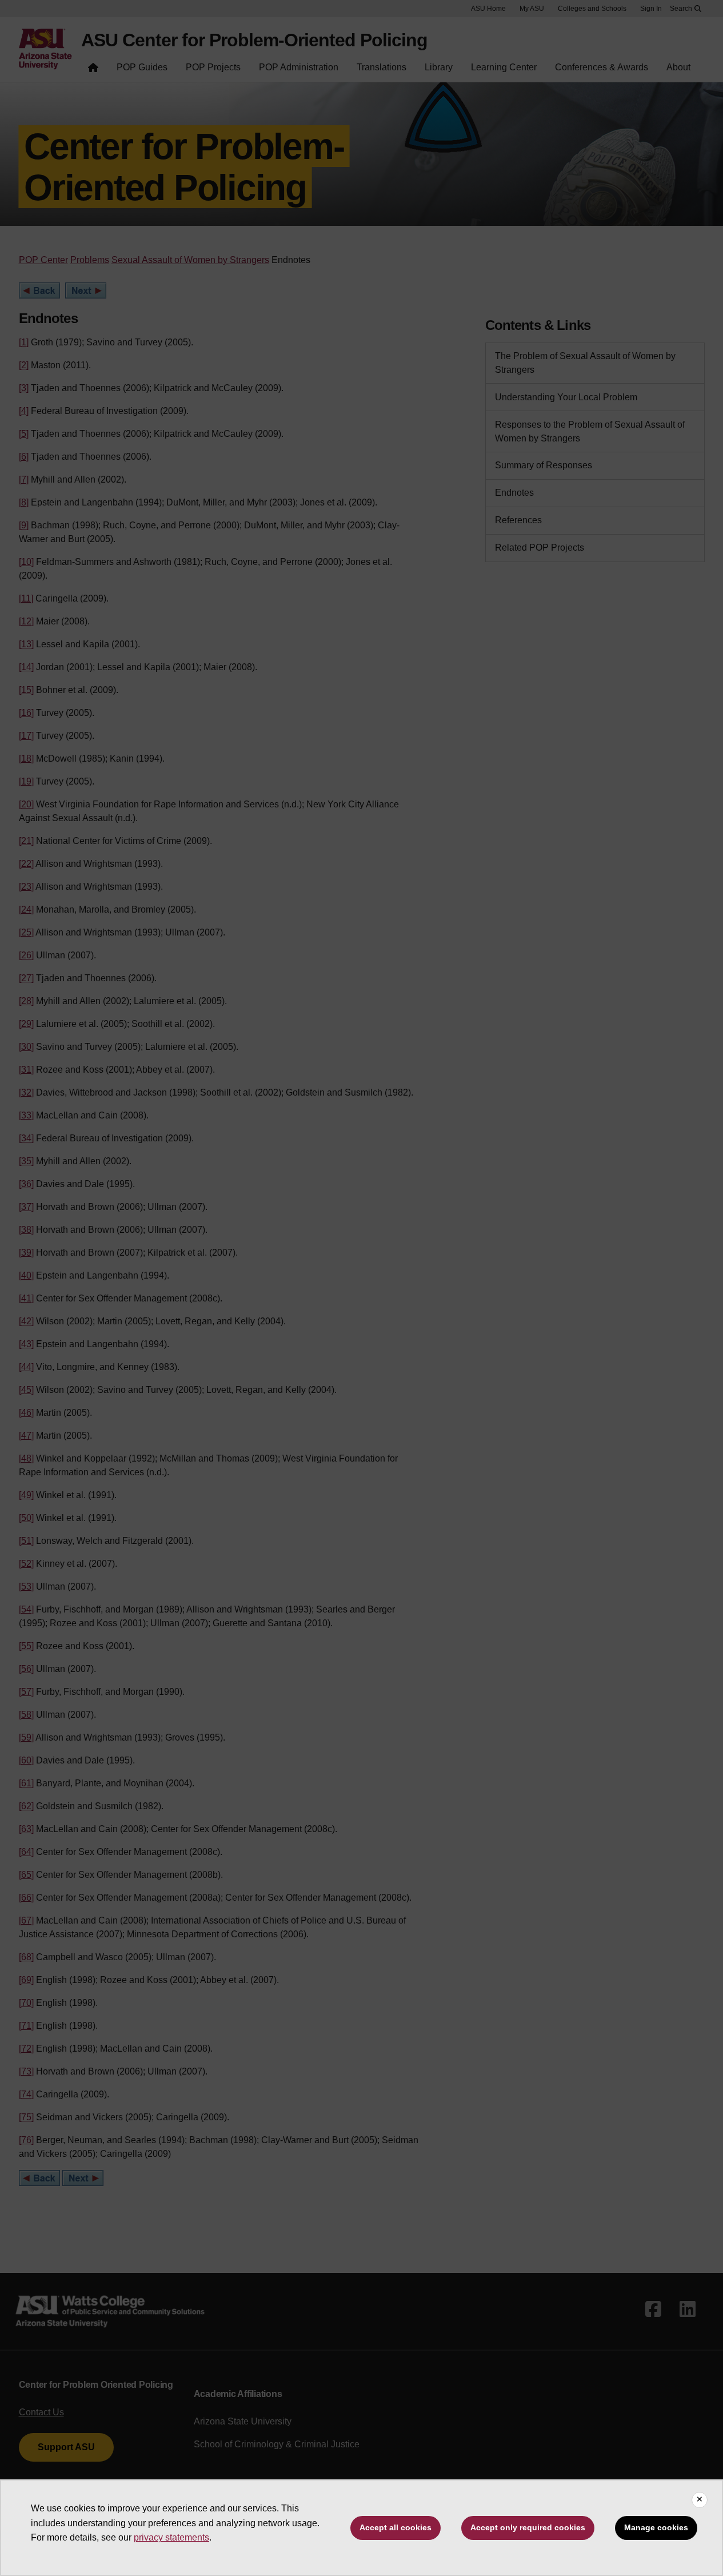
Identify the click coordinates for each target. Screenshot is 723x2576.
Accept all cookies (396, 2527)
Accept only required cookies (528, 2527)
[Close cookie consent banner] (700, 2500)
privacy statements (171, 2537)
